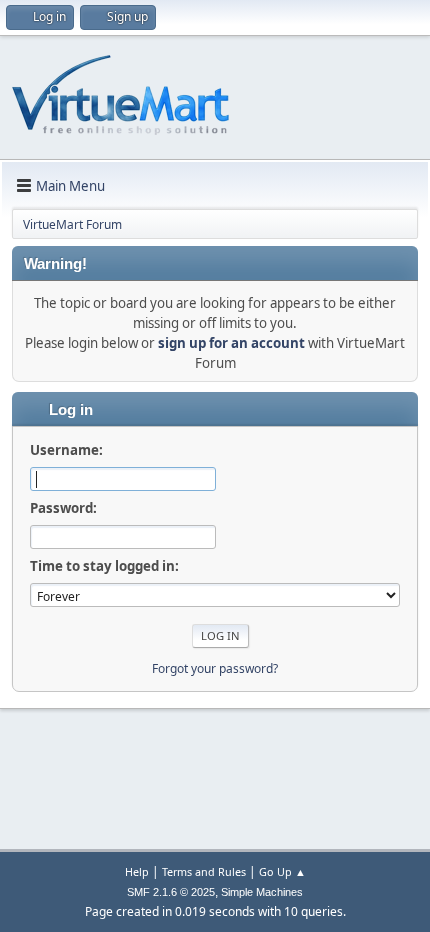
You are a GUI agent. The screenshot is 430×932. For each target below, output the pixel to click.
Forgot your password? (215, 668)
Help (137, 871)
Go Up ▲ (282, 871)
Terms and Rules (204, 871)
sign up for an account (231, 343)
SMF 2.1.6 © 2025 (171, 892)
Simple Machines (262, 892)
